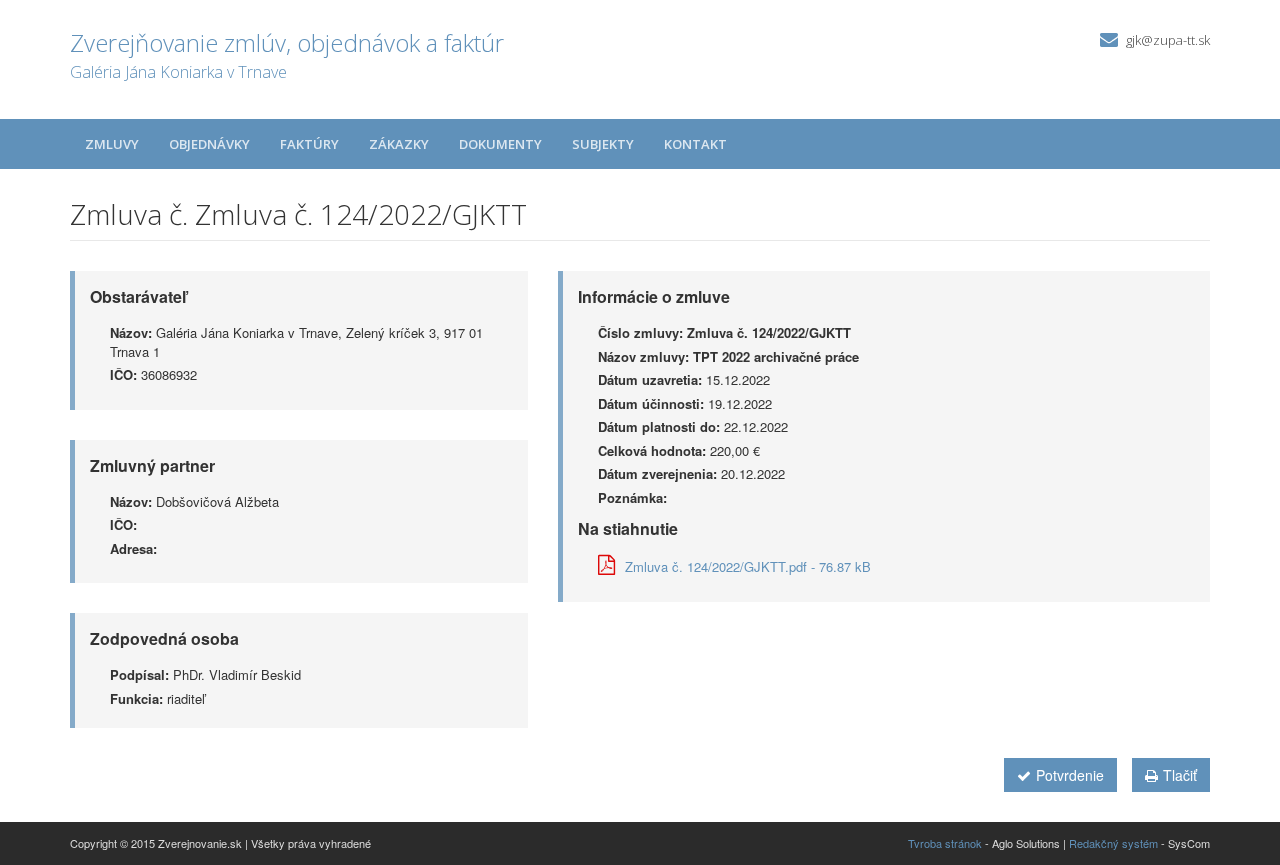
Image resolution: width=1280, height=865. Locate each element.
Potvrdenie (1070, 775)
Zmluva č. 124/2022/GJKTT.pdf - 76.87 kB (748, 566)
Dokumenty (500, 144)
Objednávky (209, 144)
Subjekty (603, 144)
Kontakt (695, 144)
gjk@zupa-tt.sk (1168, 40)
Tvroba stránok (945, 843)
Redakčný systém (1113, 843)
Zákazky (399, 144)
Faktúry (309, 144)
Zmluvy (112, 144)
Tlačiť (1180, 775)
